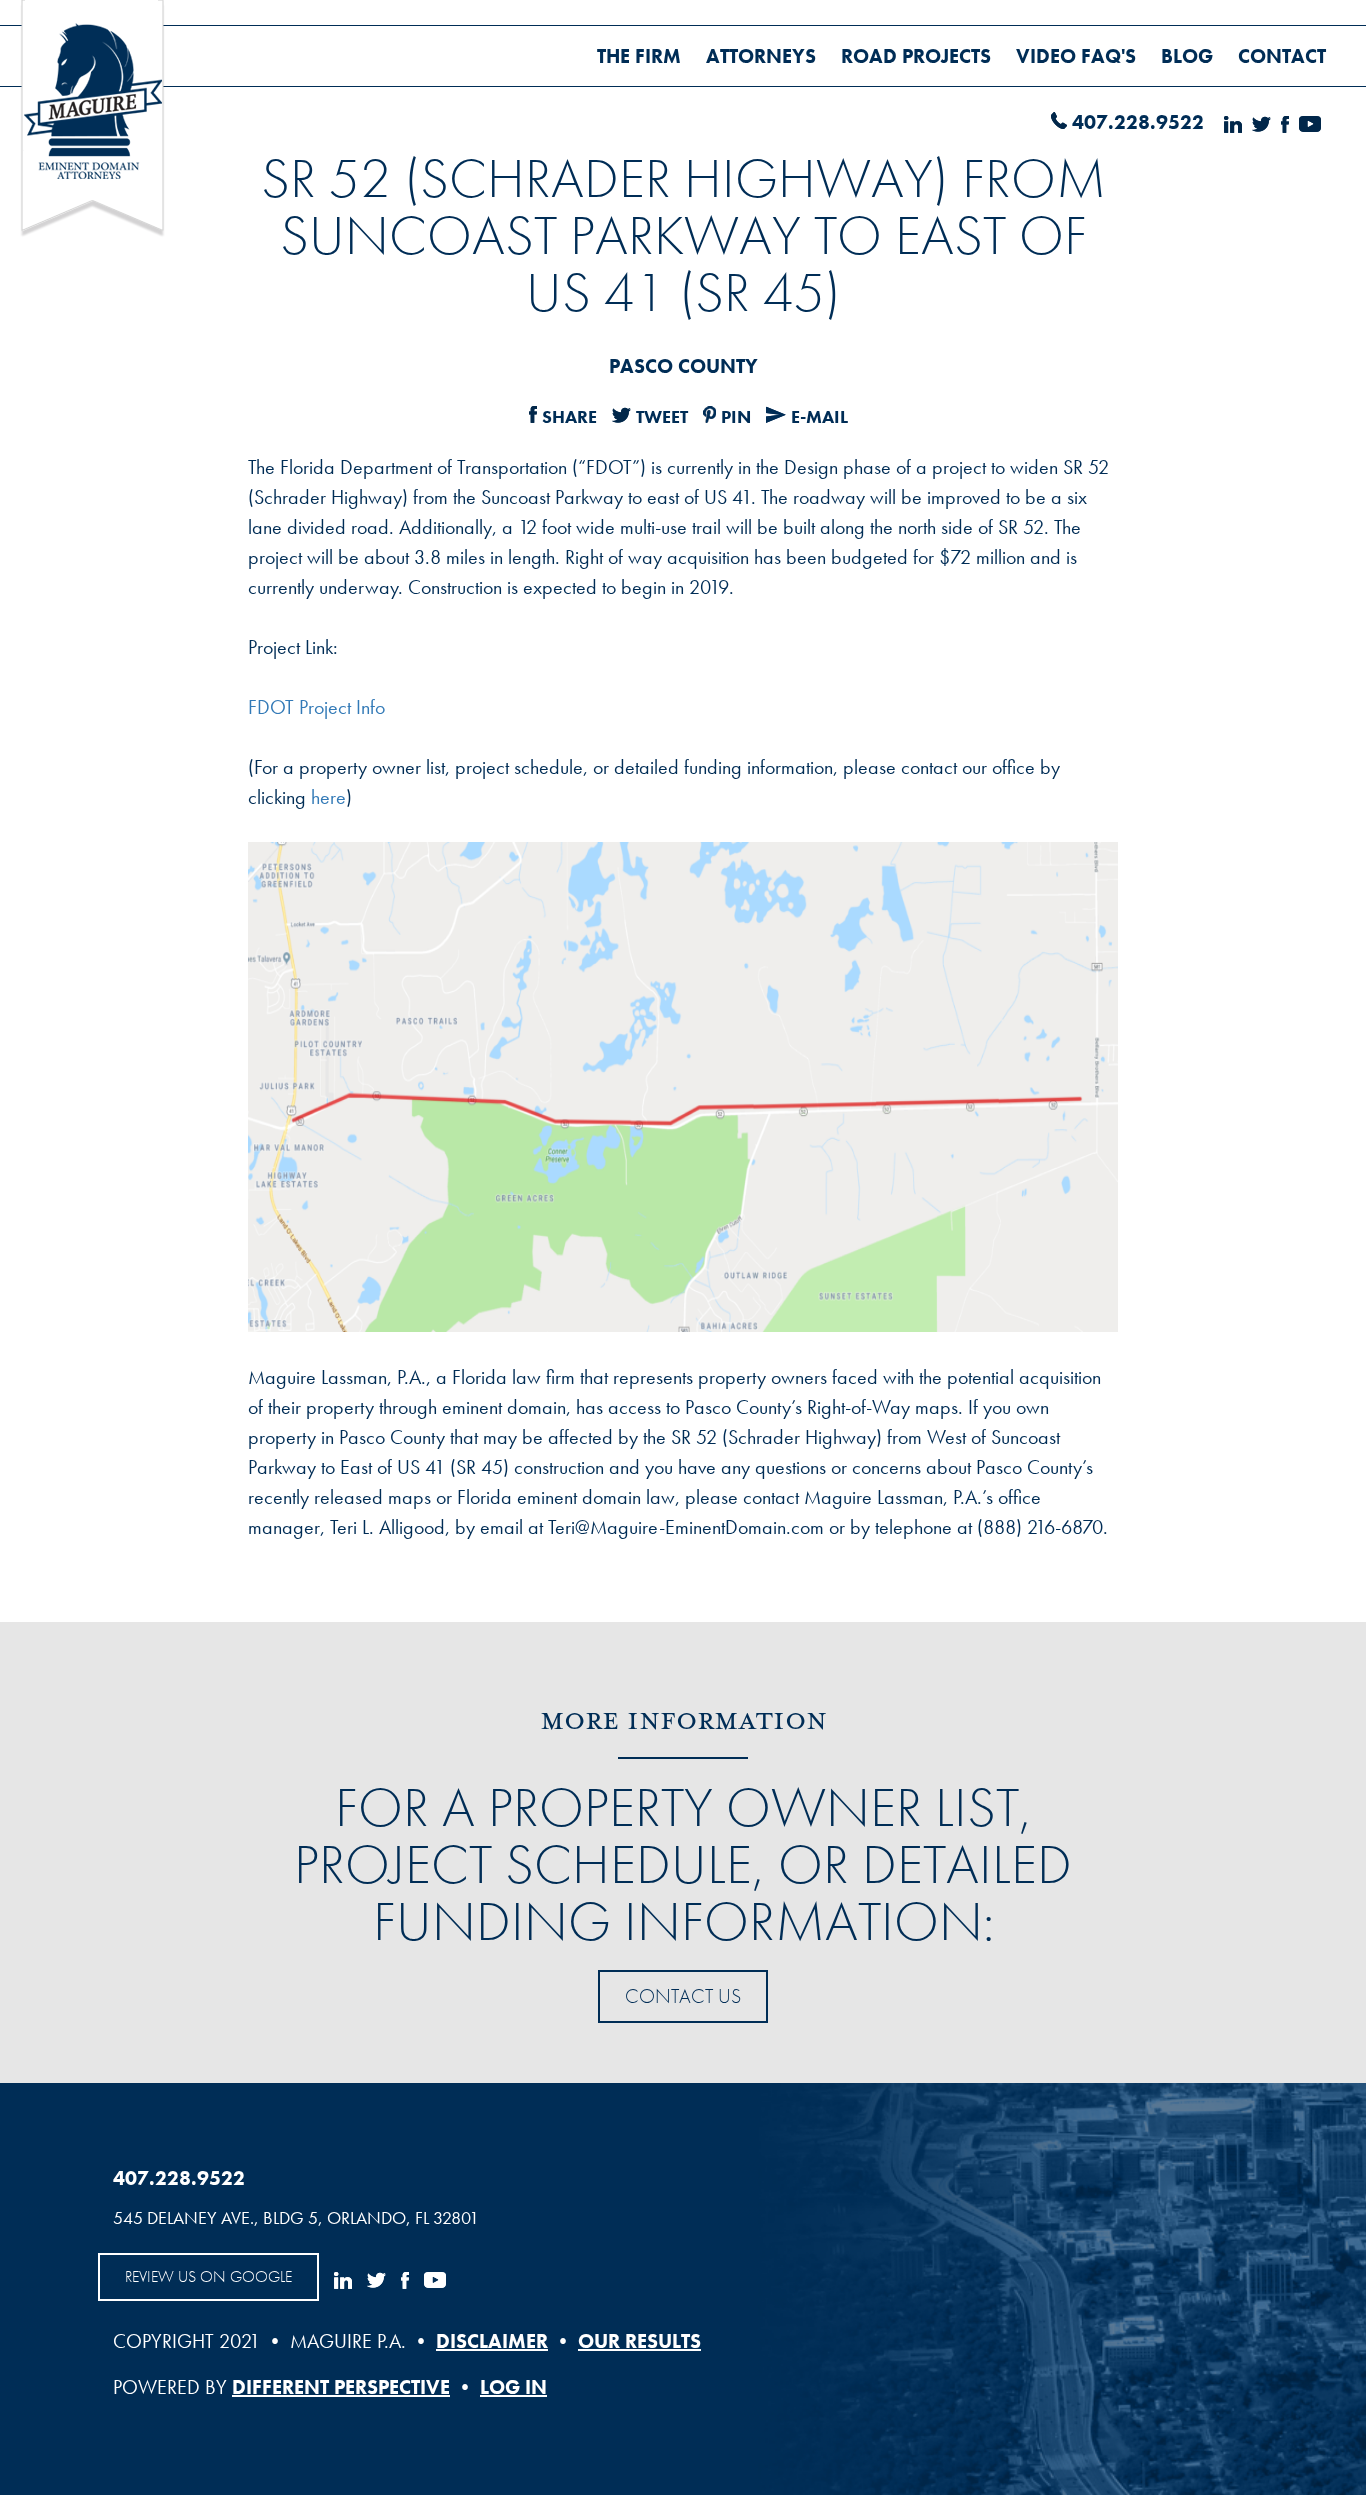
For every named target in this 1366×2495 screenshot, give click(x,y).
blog (1187, 56)
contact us (683, 1996)
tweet (662, 416)
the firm (639, 56)
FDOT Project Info (316, 707)
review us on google (208, 2276)
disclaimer (492, 2341)
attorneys (761, 56)
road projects (916, 56)
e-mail (819, 416)
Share (569, 416)
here (328, 797)
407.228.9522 (1138, 122)
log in (513, 2387)
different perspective (341, 2387)
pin (736, 416)
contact (1282, 56)
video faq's (1076, 56)
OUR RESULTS (639, 2341)
